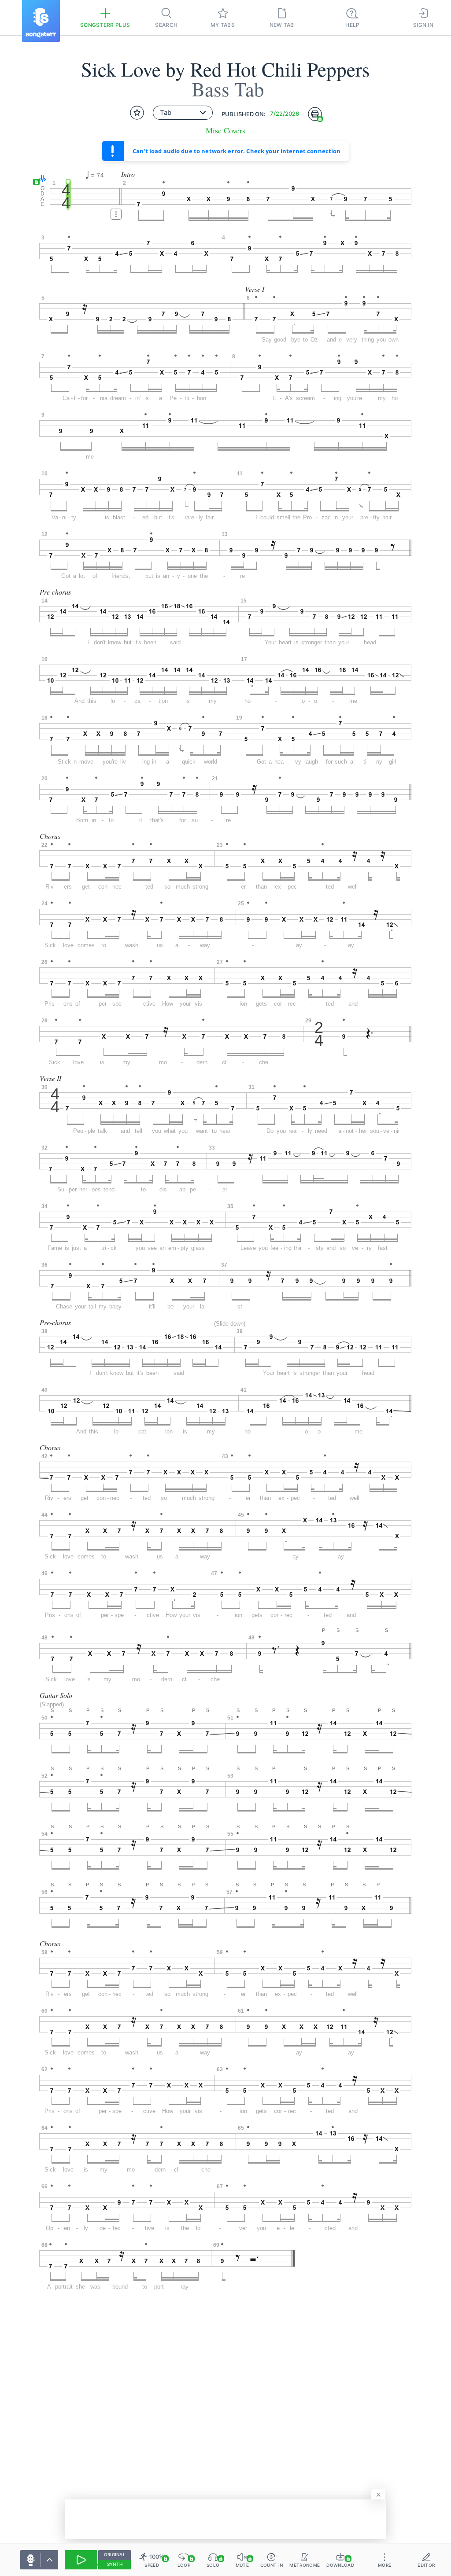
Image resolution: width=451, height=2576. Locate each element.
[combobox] (183, 113)
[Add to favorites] (137, 113)
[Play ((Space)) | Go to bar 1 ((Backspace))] (81, 2560)
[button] (40, 179)
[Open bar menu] (116, 214)
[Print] (315, 114)
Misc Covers (225, 130)
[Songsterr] (41, 21)
